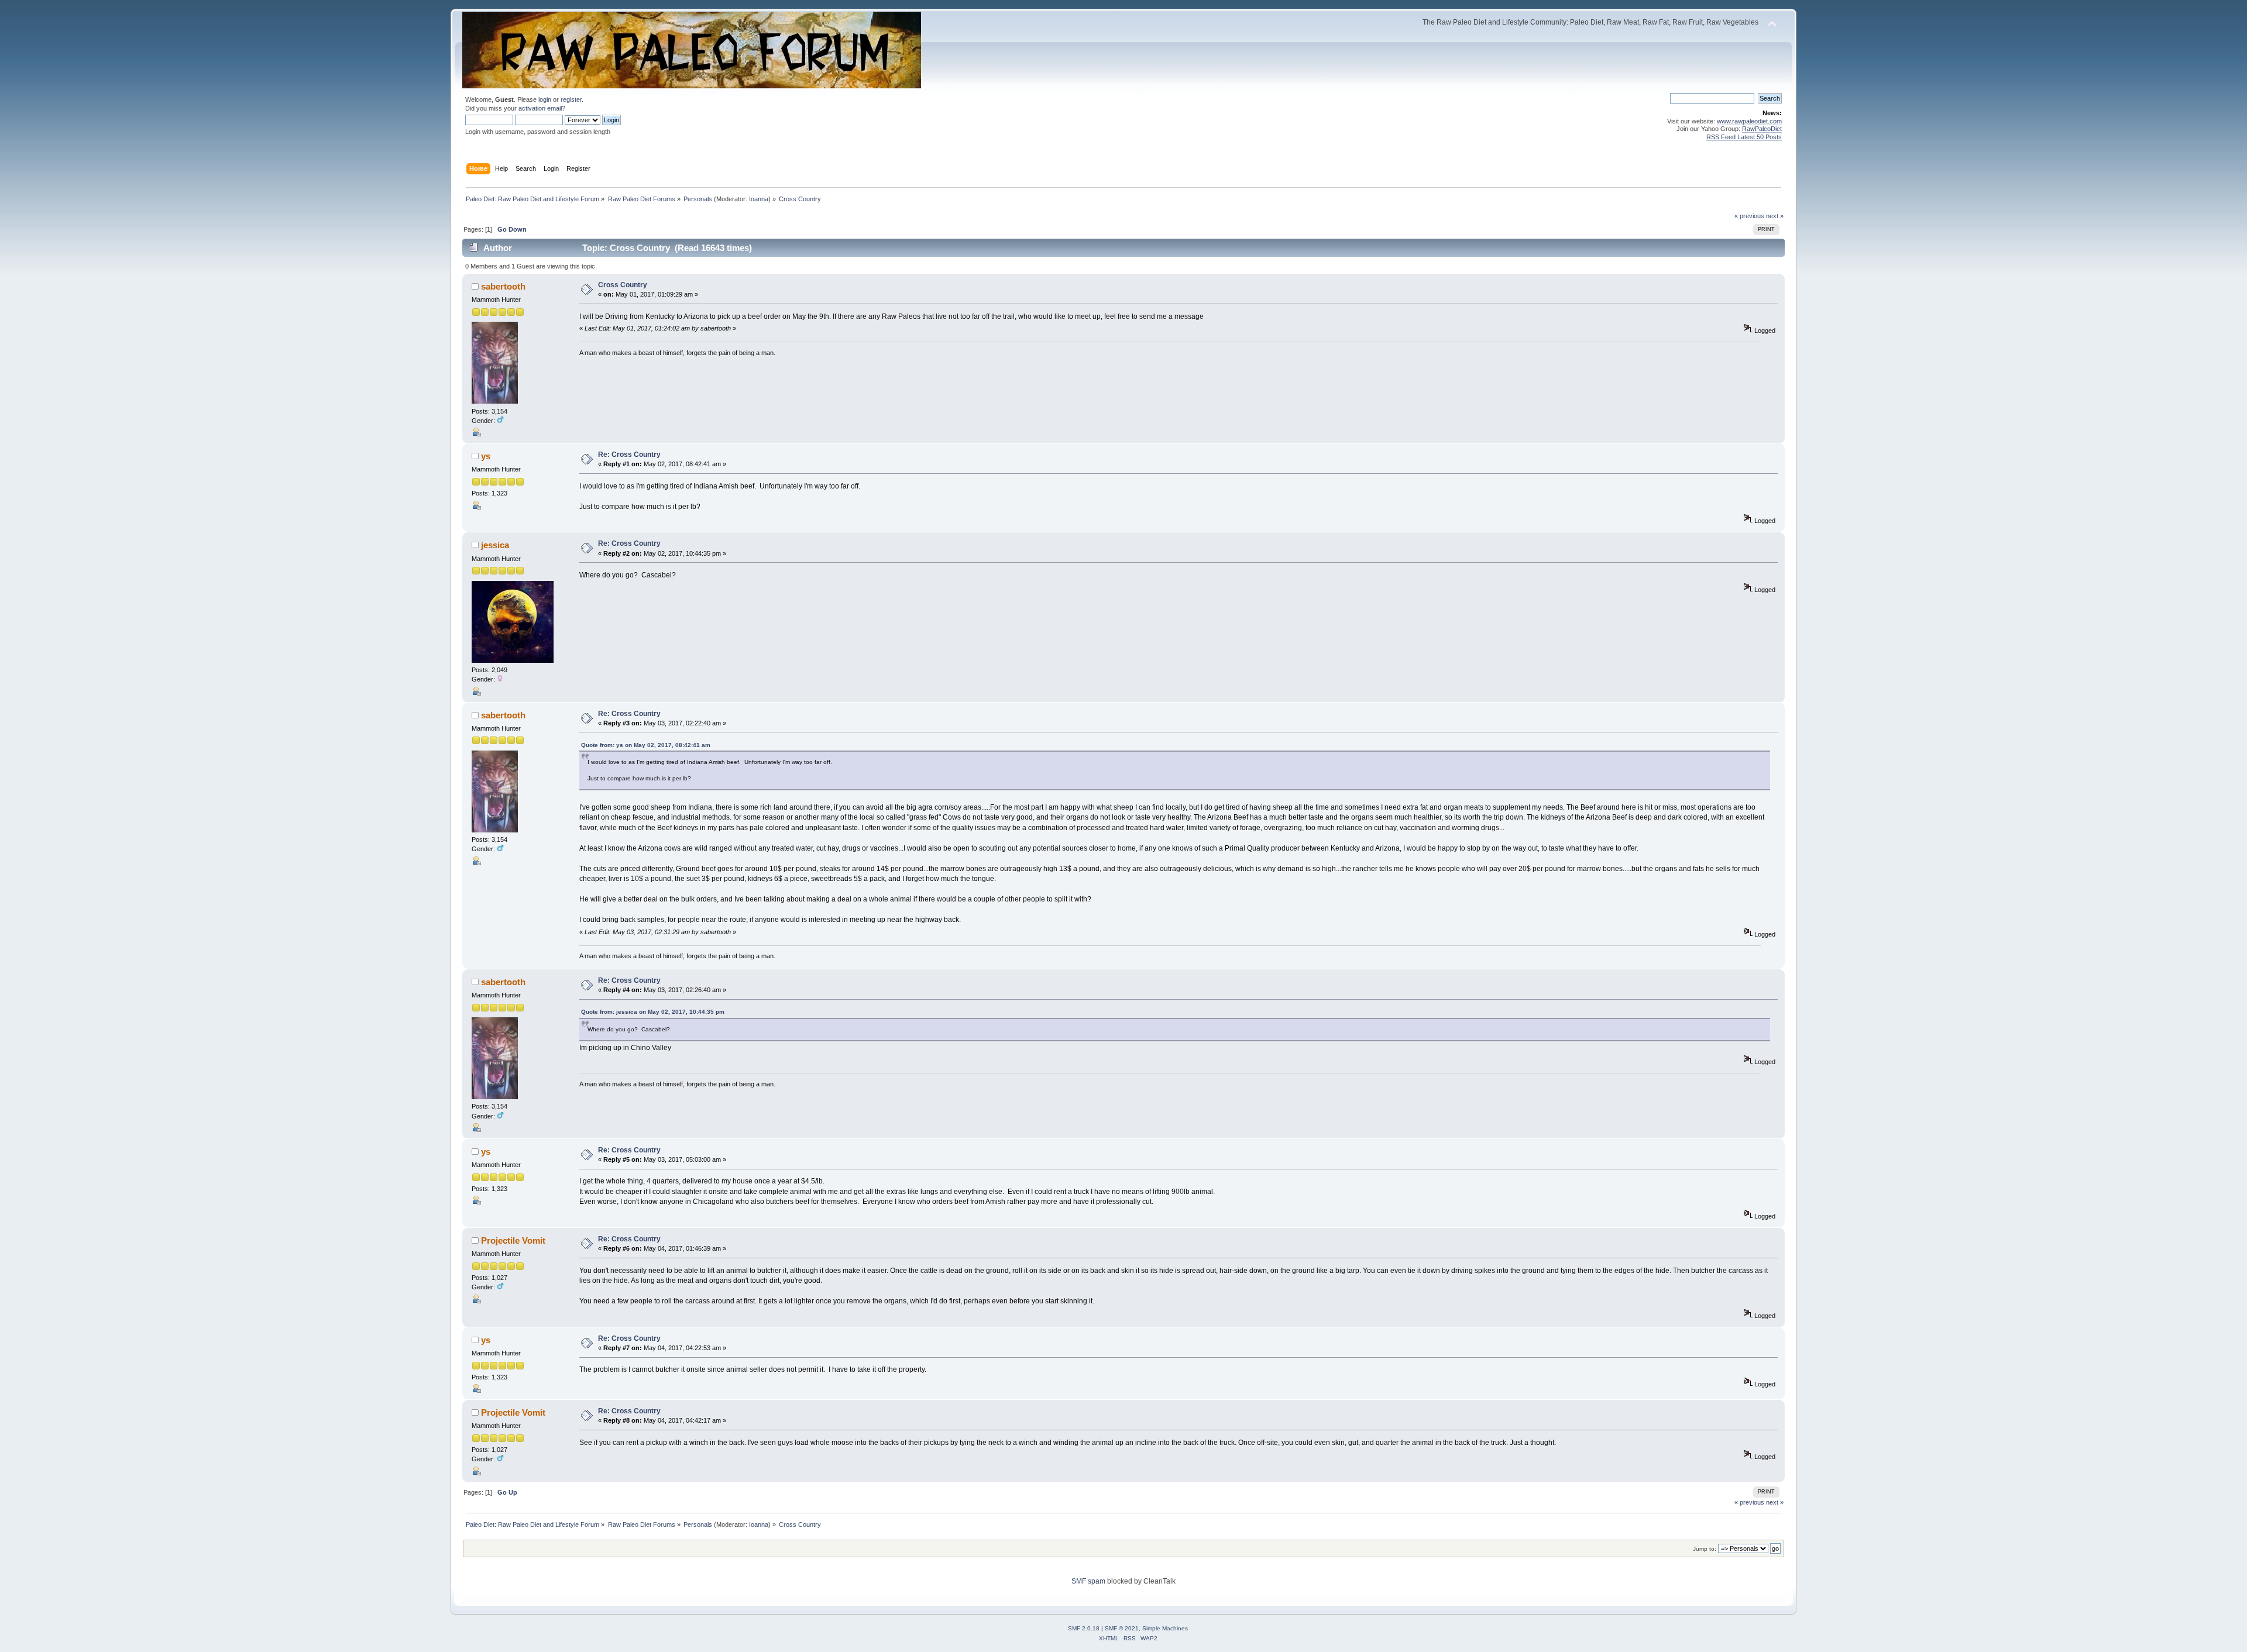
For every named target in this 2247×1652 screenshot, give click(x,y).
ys (486, 456)
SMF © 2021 (1122, 1628)
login (545, 99)
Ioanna (759, 199)
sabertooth (503, 286)
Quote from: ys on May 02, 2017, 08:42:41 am (646, 745)
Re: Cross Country (629, 455)
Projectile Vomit (513, 1240)
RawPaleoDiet (1762, 129)
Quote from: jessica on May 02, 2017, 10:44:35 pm (653, 1012)
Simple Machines (1165, 1628)
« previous (1749, 216)
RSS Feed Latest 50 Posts (1744, 137)
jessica (495, 545)
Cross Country (623, 285)
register (571, 99)
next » (1775, 216)
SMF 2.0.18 (1084, 1628)
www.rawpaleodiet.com (1749, 121)
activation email (540, 108)
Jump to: (1705, 1549)
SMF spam (1088, 1581)
